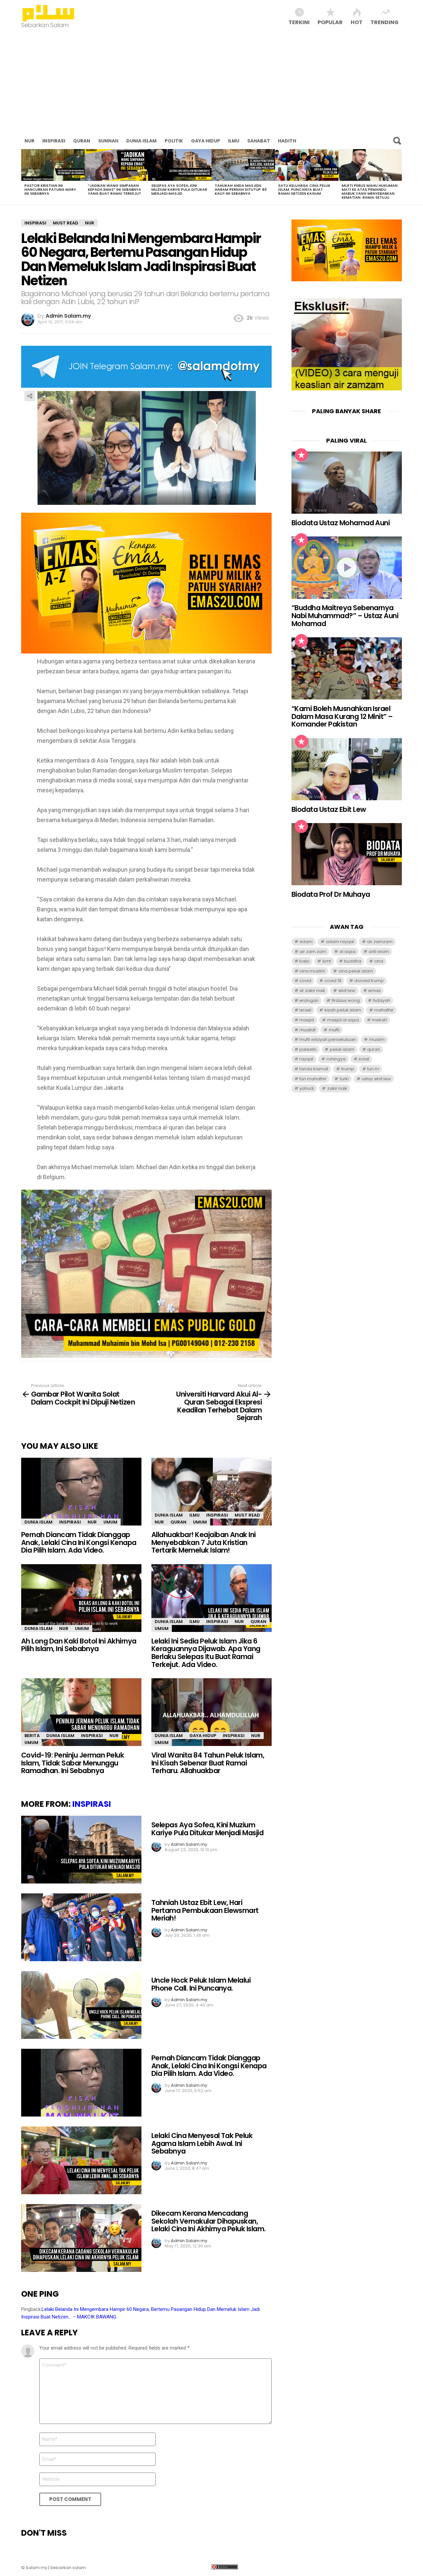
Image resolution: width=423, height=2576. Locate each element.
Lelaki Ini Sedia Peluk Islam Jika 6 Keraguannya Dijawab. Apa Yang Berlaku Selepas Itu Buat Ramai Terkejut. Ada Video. (206, 1653)
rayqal (306, 1059)
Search (397, 141)
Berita (32, 1736)
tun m (373, 1069)
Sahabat (259, 141)
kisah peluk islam (343, 1010)
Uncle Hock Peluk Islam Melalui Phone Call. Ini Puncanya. (201, 1984)
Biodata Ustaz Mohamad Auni (341, 523)
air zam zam (313, 951)
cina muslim (312, 971)
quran (374, 1049)
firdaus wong (346, 1000)
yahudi (307, 1088)
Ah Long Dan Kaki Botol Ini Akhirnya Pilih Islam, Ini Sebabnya (79, 1645)
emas (374, 991)
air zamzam (380, 942)
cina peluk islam (356, 971)
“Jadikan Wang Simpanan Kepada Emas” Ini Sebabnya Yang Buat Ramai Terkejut (115, 189)
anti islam (379, 951)
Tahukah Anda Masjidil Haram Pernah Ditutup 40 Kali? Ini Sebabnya (241, 189)
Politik (174, 141)
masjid (307, 1020)
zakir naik (337, 1088)
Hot (357, 22)
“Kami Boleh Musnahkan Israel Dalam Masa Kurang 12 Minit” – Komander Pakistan (342, 716)
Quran (82, 141)
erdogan (309, 1000)
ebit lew (347, 991)
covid (305, 981)
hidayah (382, 1000)
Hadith (287, 141)
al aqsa (347, 951)
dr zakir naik (312, 991)
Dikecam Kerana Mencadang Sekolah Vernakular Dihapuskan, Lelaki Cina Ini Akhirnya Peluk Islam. (209, 2221)
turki (344, 1079)
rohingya (336, 1059)
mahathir (384, 1010)
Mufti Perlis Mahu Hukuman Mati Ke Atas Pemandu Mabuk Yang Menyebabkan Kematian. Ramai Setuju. (370, 191)
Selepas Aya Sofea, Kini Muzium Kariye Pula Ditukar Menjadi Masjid (179, 189)
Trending (385, 22)
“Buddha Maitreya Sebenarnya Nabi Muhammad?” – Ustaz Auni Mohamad (345, 615)
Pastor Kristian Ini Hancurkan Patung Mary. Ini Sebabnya (51, 189)
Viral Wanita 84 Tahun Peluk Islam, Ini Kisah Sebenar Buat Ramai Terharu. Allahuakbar (208, 1763)
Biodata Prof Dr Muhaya (331, 894)
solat (364, 1059)
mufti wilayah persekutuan (328, 1039)
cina (379, 961)
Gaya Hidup (206, 141)
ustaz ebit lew (376, 1079)
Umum (110, 1522)
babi (304, 961)
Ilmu (234, 141)
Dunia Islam (141, 141)
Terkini (299, 22)
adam (306, 942)
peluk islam (342, 1049)
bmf (327, 961)
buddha (353, 961)
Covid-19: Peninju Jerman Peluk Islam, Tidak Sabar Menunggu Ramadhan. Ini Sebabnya (73, 1763)
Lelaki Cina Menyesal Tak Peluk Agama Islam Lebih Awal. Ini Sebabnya (202, 2143)
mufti (334, 1030)
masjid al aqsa (343, 1020)
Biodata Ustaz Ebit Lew (329, 809)
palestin (308, 1049)
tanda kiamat (314, 1069)
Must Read (247, 1515)
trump (348, 1069)
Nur (29, 141)
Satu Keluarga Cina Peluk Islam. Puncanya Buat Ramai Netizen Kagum (304, 189)
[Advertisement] (211, 83)
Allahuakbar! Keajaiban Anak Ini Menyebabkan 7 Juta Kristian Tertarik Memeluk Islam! (204, 1542)
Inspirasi (54, 141)
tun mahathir (313, 1079)
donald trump (369, 981)
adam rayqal (340, 942)
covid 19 (333, 981)
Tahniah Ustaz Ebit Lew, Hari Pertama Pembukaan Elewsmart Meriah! (205, 1910)
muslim (377, 1039)
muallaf (308, 1030)
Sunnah (108, 141)
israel (305, 1010)
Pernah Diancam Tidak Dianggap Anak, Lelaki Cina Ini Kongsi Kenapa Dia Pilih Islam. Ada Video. (79, 1542)
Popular (330, 22)
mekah (379, 1020)
